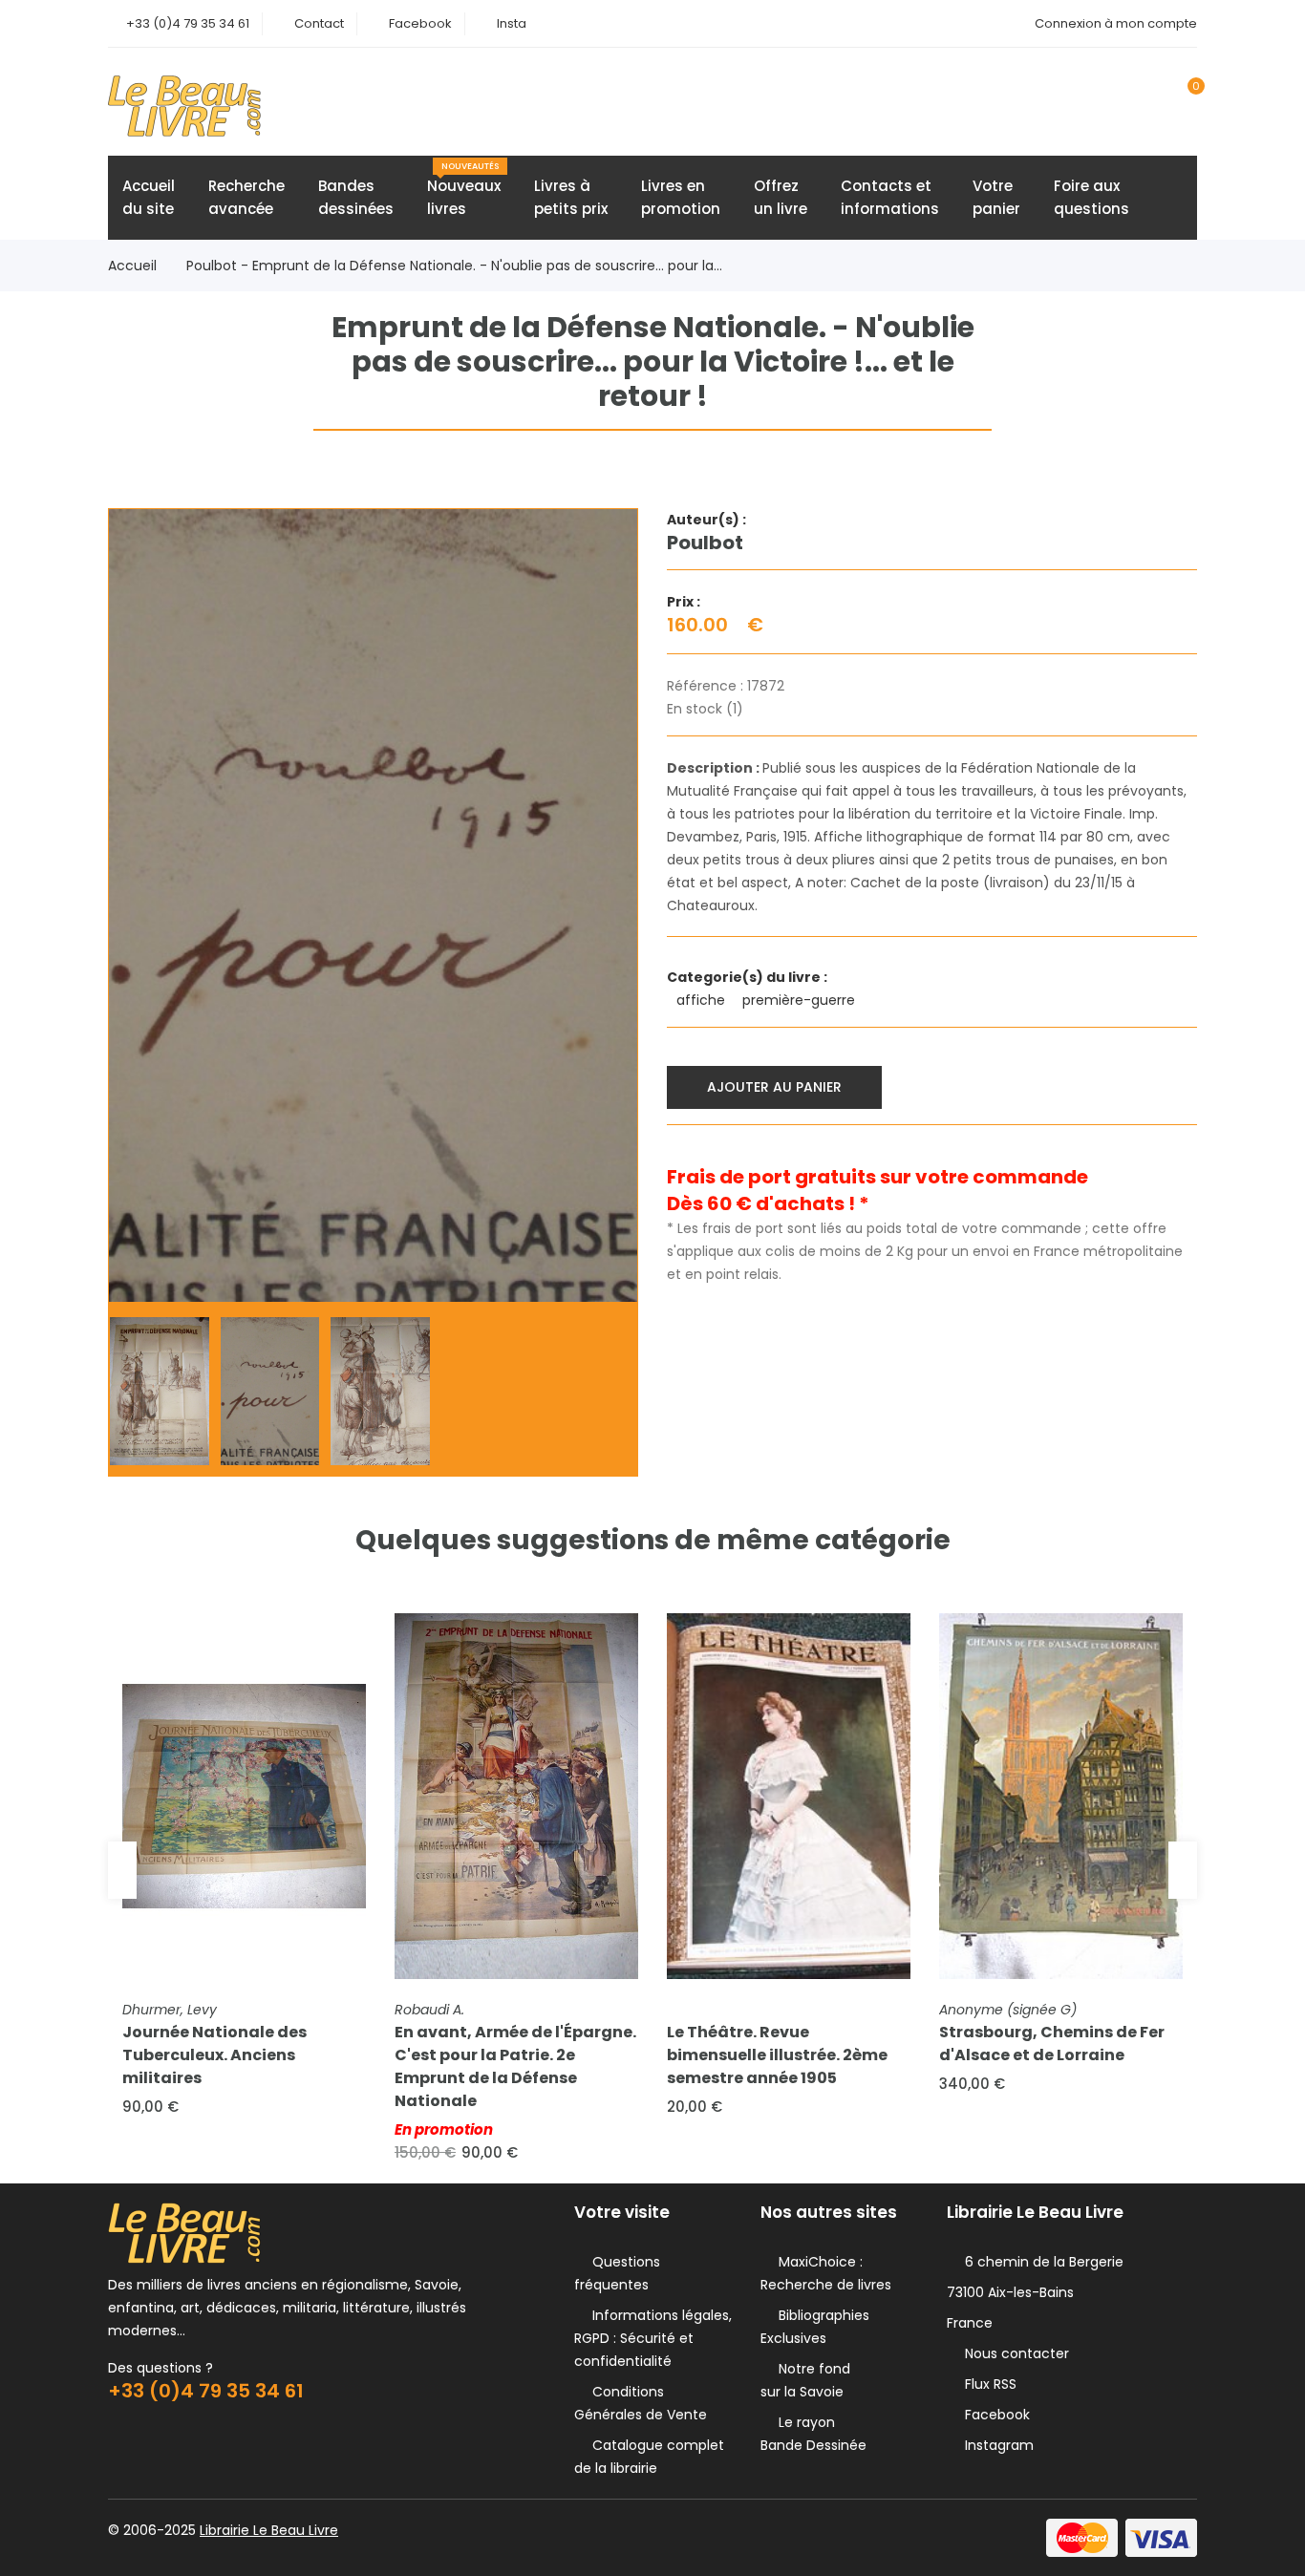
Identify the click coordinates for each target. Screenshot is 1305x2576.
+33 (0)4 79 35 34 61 (188, 23)
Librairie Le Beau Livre (269, 2530)
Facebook (420, 23)
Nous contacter (1013, 2353)
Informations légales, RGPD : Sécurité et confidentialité (653, 2338)
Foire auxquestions (1091, 197)
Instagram (995, 2445)
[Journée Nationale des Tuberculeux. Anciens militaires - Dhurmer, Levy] (244, 1796)
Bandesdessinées (356, 197)
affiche (703, 1000)
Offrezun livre (781, 197)
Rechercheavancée (246, 197)
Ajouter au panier (774, 1087)
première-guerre (801, 1000)
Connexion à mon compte (1116, 23)
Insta (512, 23)
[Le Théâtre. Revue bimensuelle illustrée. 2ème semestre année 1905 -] (789, 1796)
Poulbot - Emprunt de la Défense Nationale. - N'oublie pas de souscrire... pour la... (454, 266)
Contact (319, 23)
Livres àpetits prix (571, 197)
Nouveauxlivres (464, 190)
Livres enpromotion (681, 197)
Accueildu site (149, 197)
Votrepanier (996, 197)
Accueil (132, 266)
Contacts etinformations (890, 197)
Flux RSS (987, 2384)
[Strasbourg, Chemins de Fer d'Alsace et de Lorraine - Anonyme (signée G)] (1061, 1796)
